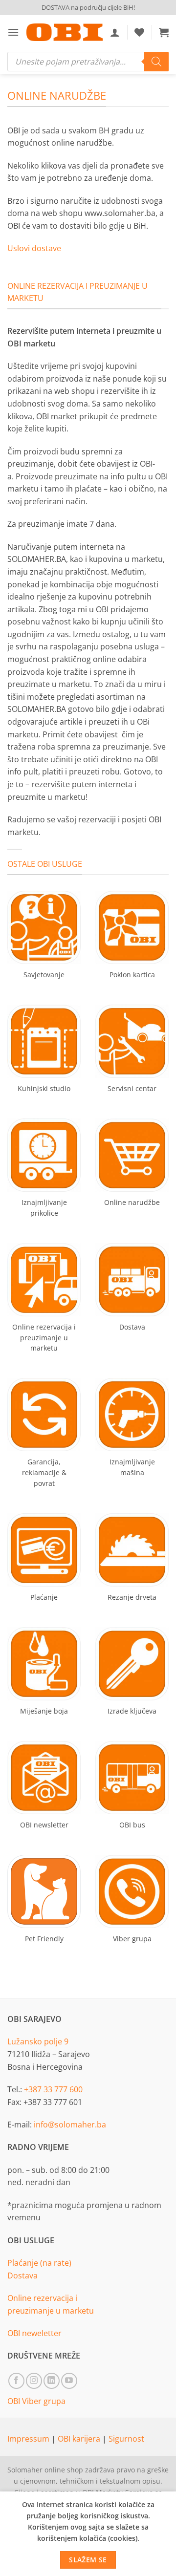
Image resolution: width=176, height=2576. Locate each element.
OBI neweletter (34, 2333)
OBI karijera (80, 2439)
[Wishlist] (139, 32)
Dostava (22, 2275)
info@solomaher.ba (70, 2125)
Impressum (29, 2439)
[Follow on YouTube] (69, 2381)
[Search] (156, 62)
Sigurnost (126, 2439)
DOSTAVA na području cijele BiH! (88, 7)
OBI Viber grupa (36, 2401)
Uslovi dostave (34, 248)
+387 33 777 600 (53, 2089)
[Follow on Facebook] (16, 2381)
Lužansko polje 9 (38, 2041)
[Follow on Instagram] (34, 2381)
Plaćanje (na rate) (39, 2263)
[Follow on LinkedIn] (52, 2381)
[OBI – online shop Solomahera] (65, 32)
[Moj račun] (115, 32)
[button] (13, 32)
